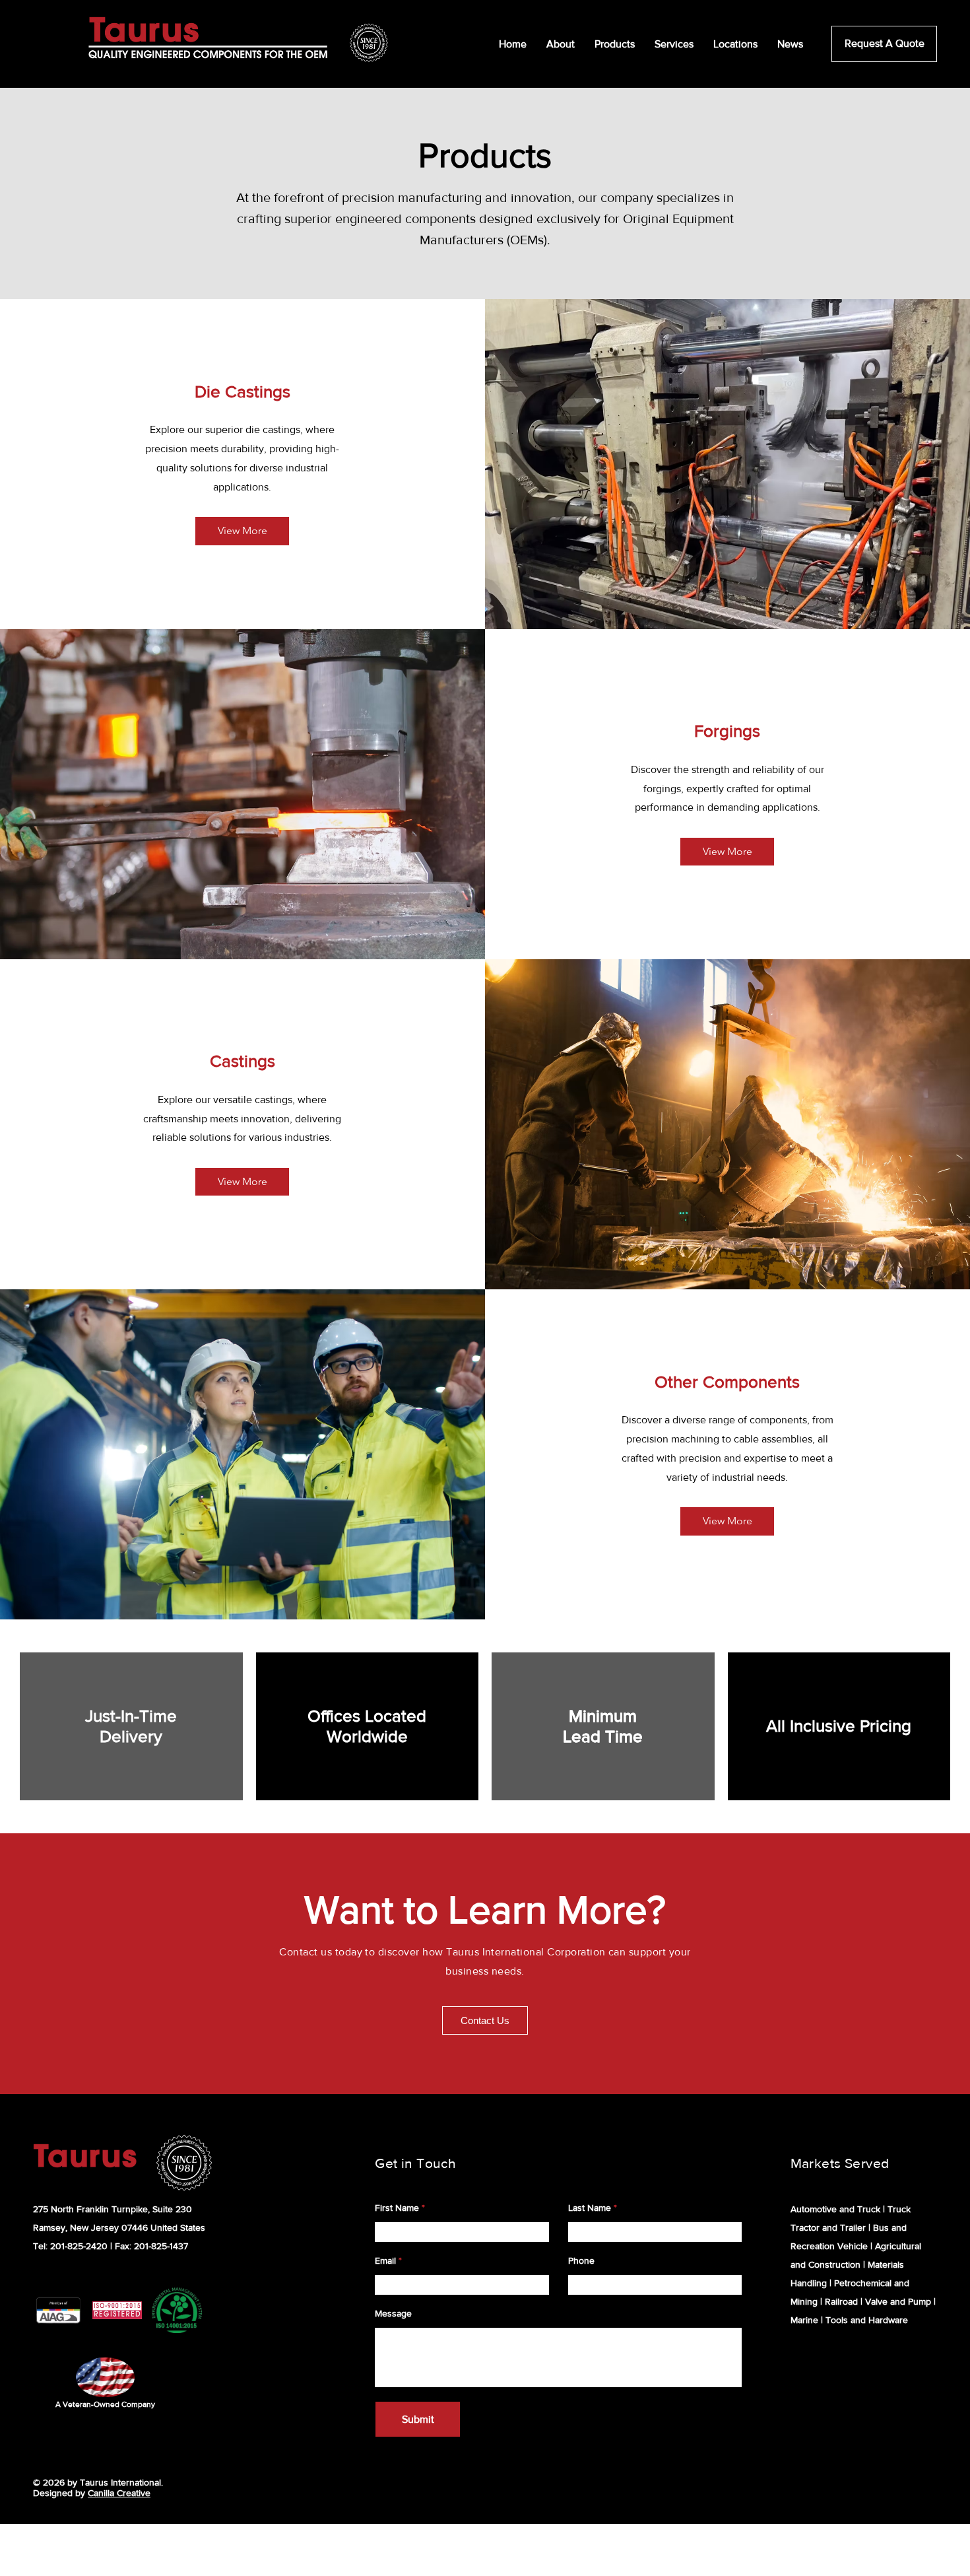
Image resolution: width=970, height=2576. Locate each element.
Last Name (590, 2208)
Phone (581, 2260)
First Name (397, 2208)
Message (393, 2313)
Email (385, 2260)
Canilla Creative (119, 2493)
